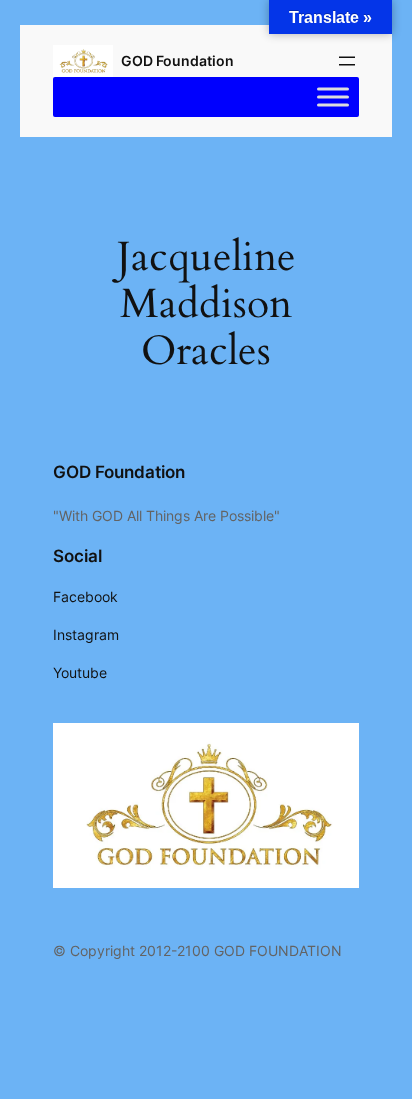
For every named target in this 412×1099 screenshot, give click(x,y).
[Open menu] (347, 61)
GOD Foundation (177, 60)
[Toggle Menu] (333, 97)
